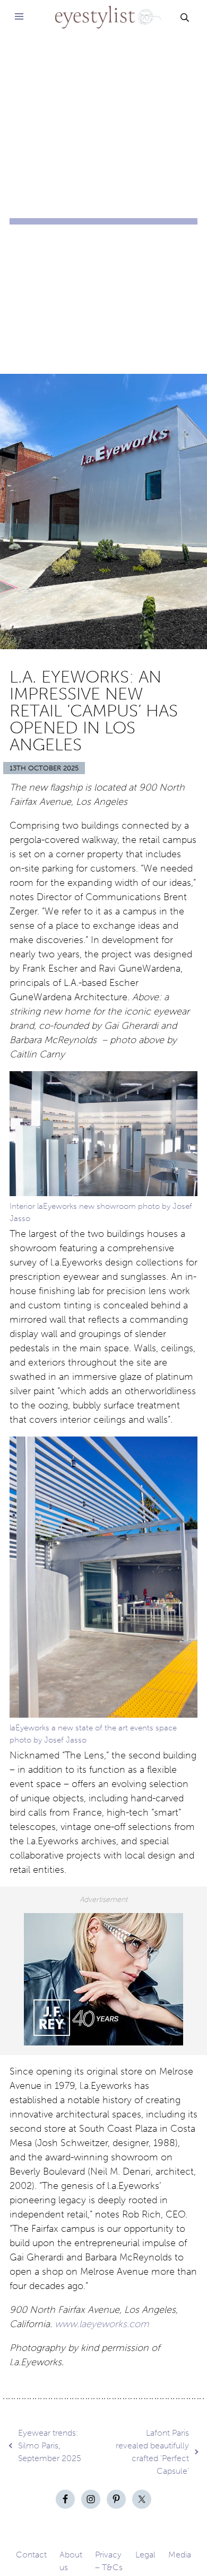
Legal (145, 2555)
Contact (31, 2555)
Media (180, 2555)
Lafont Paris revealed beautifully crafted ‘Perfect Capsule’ (152, 2452)
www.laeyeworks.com (102, 2324)
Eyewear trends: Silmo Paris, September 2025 (50, 2445)
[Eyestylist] (104, 10)
